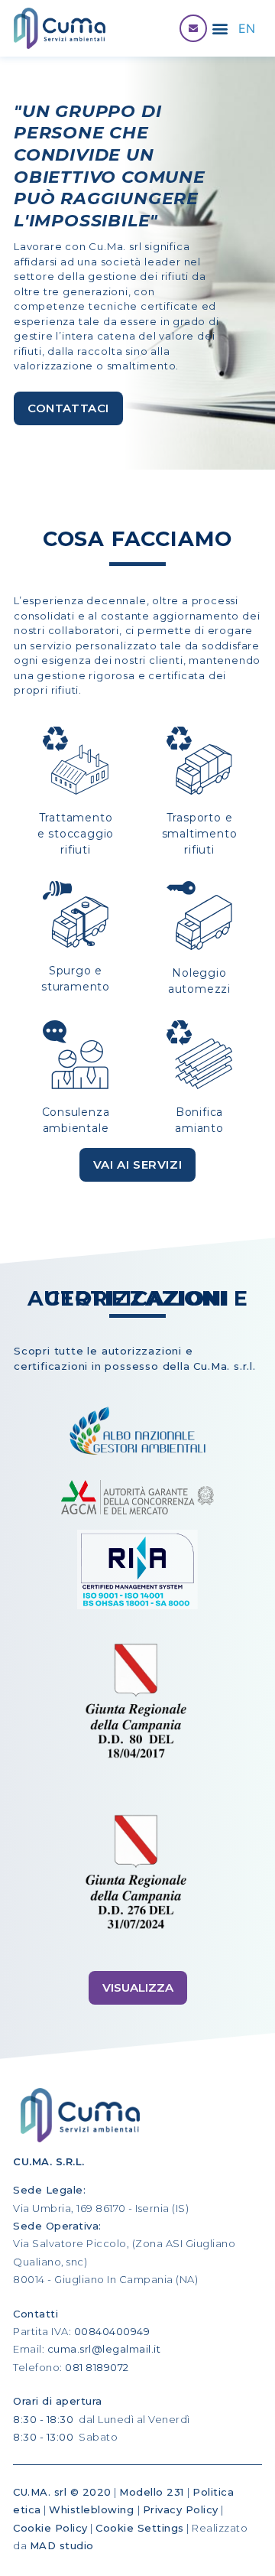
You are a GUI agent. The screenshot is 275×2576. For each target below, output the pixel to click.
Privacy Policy (181, 2509)
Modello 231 (153, 2492)
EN (247, 28)
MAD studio (62, 2545)
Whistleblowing (93, 2509)
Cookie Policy (50, 2528)
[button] (220, 29)
